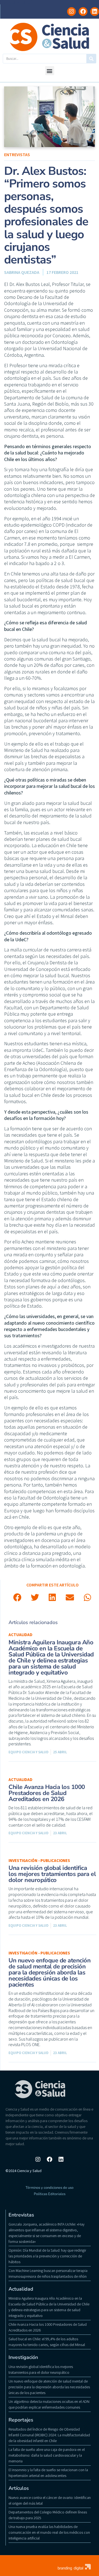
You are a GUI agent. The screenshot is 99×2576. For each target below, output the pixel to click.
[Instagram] (71, 12)
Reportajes (21, 2420)
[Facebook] (83, 12)
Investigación (23, 2357)
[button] (50, 71)
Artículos (19, 2488)
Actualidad (20, 1635)
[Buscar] (91, 59)
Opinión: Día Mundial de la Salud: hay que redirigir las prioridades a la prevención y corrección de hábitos (47, 2256)
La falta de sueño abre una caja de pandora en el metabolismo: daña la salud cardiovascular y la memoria (47, 2455)
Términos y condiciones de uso (50, 2188)
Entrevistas (17, 154)
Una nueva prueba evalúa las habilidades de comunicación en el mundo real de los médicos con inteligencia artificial (49, 2532)
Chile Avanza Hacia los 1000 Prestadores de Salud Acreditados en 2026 (47, 1793)
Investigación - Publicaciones (39, 1860)
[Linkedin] (95, 12)
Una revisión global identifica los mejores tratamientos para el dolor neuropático (52, 1874)
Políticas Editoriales (50, 2194)
